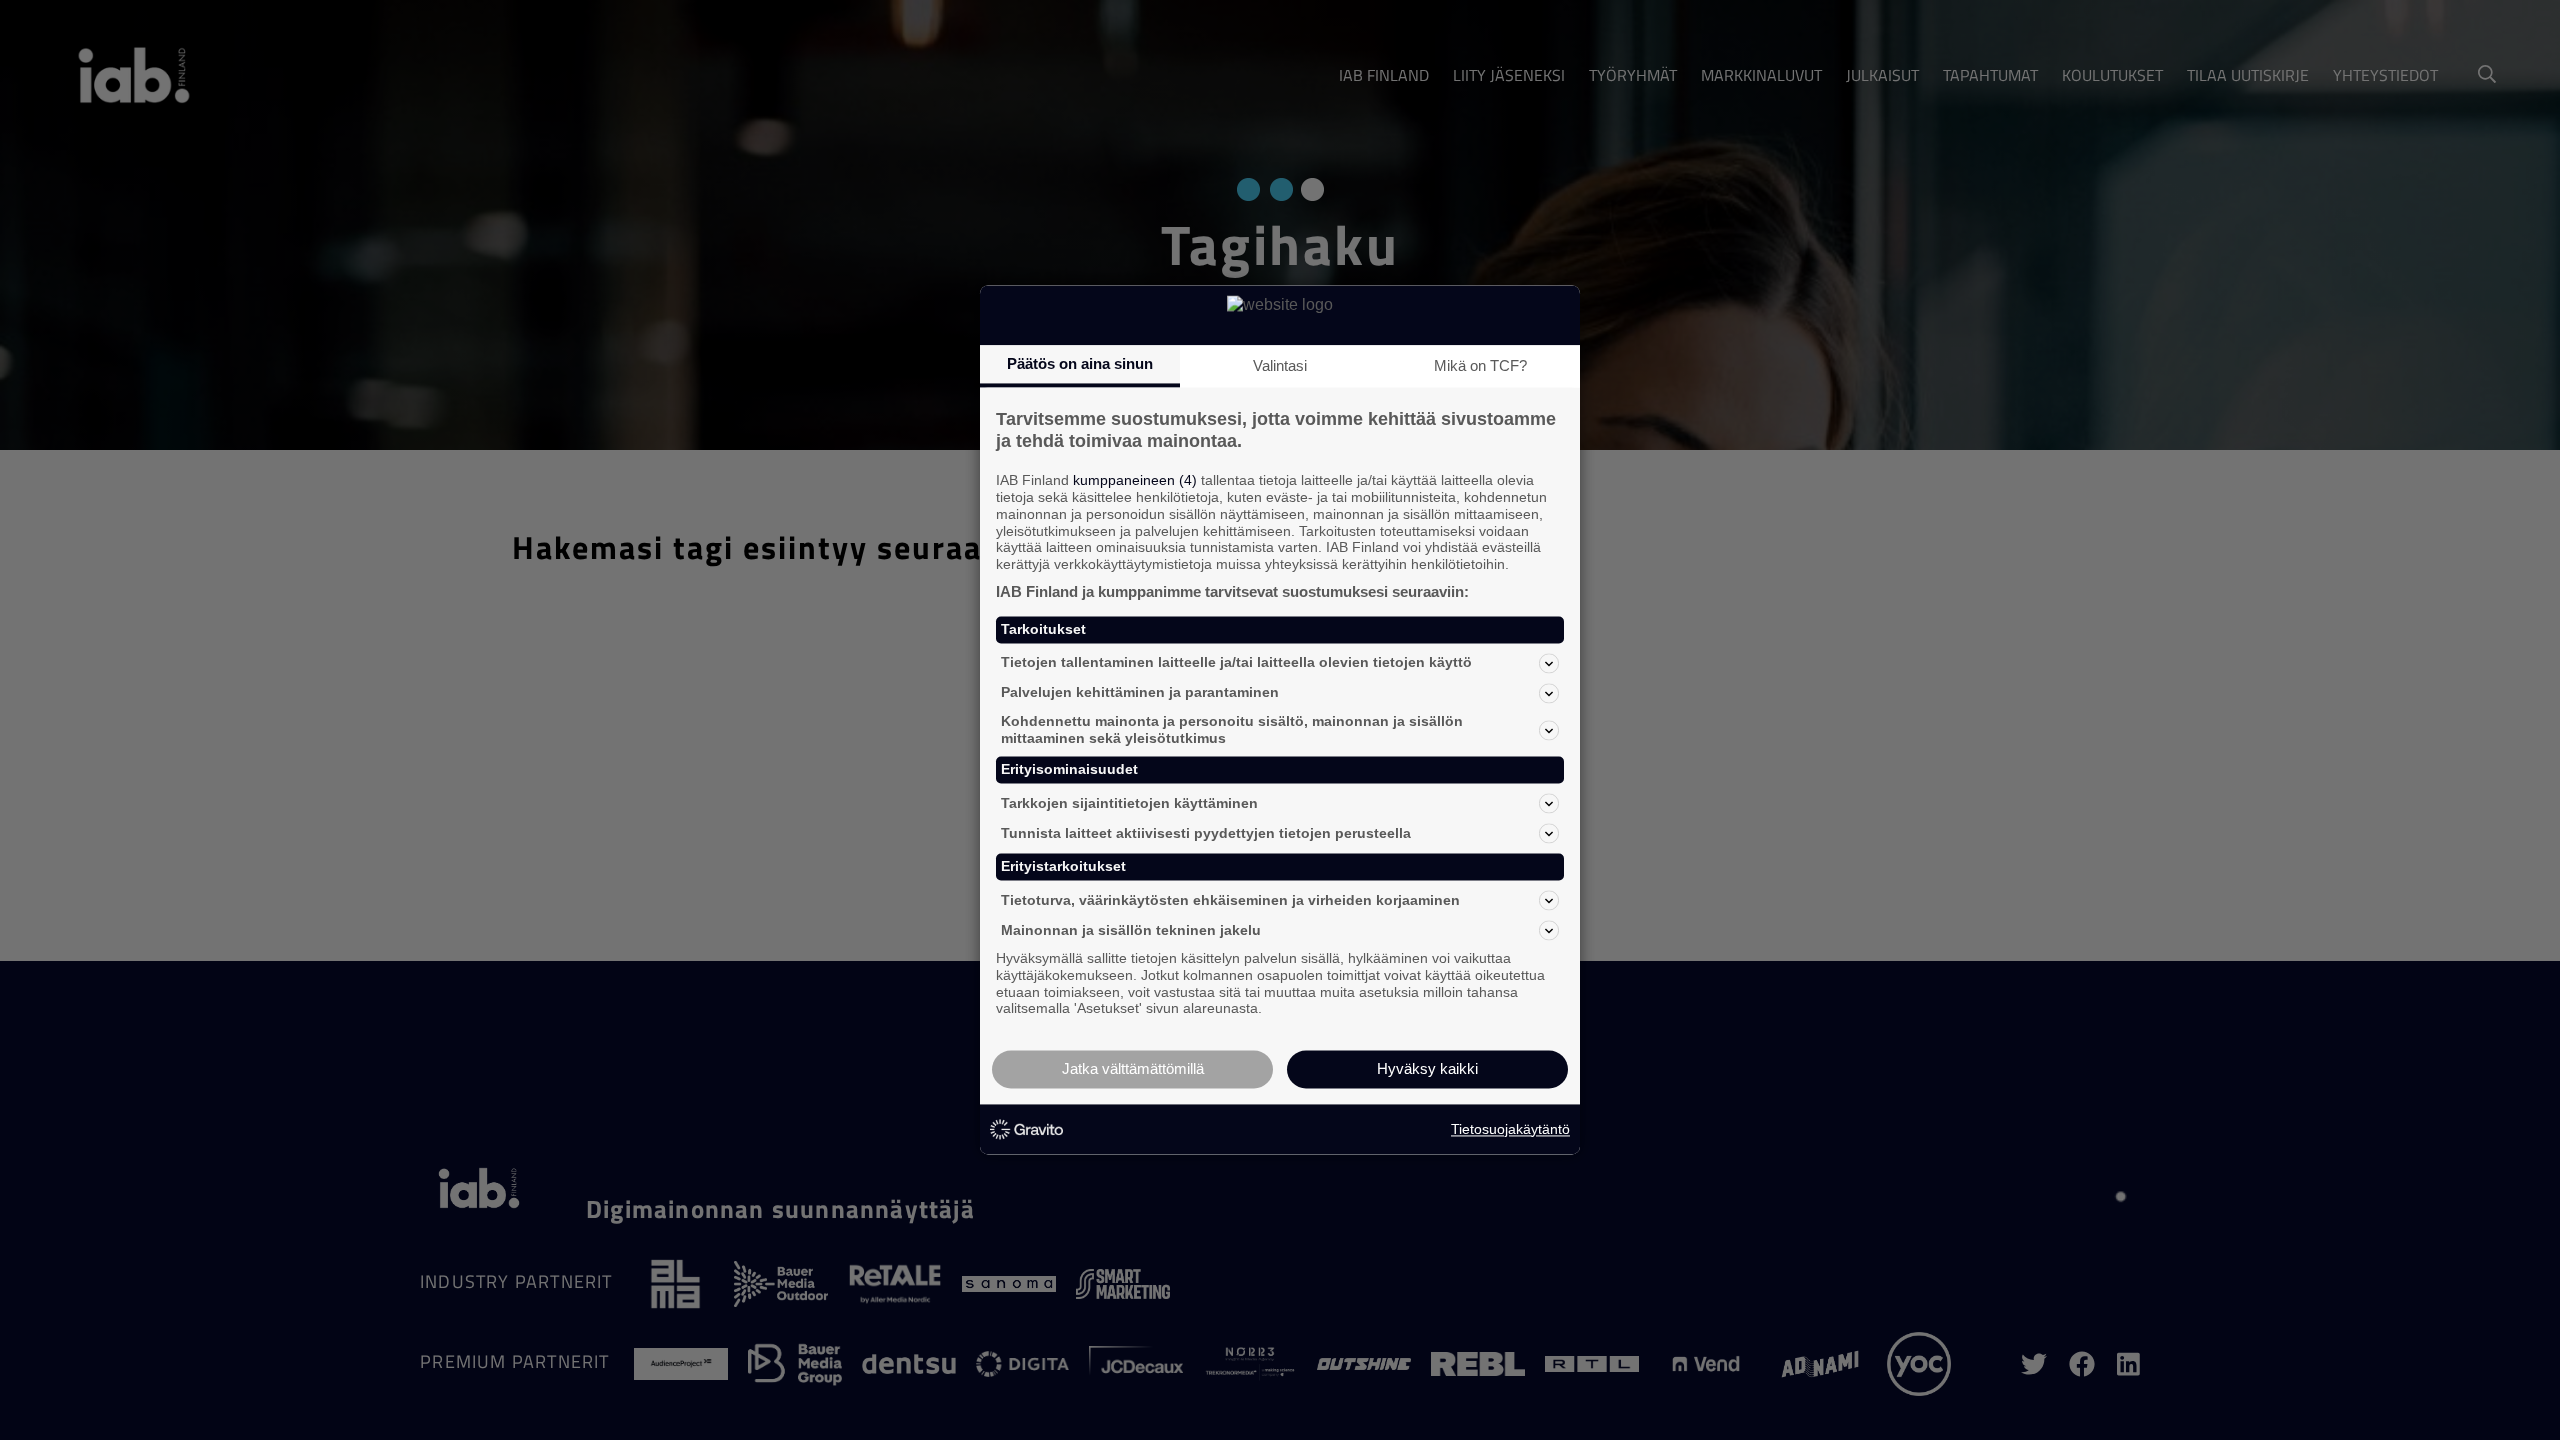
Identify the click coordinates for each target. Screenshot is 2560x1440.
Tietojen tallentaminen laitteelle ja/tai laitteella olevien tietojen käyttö (1236, 663)
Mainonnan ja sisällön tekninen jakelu (1131, 930)
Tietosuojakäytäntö (1510, 1129)
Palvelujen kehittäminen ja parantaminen (1140, 693)
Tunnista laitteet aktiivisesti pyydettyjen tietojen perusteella (1206, 833)
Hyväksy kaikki (1427, 1069)
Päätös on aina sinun (1080, 363)
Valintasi (1280, 365)
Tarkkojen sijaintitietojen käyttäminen (1129, 803)
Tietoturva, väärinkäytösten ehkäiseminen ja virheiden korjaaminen (1230, 900)
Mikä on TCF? (1480, 365)
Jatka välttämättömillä (1133, 1069)
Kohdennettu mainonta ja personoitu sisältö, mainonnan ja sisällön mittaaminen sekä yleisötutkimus (1232, 729)
